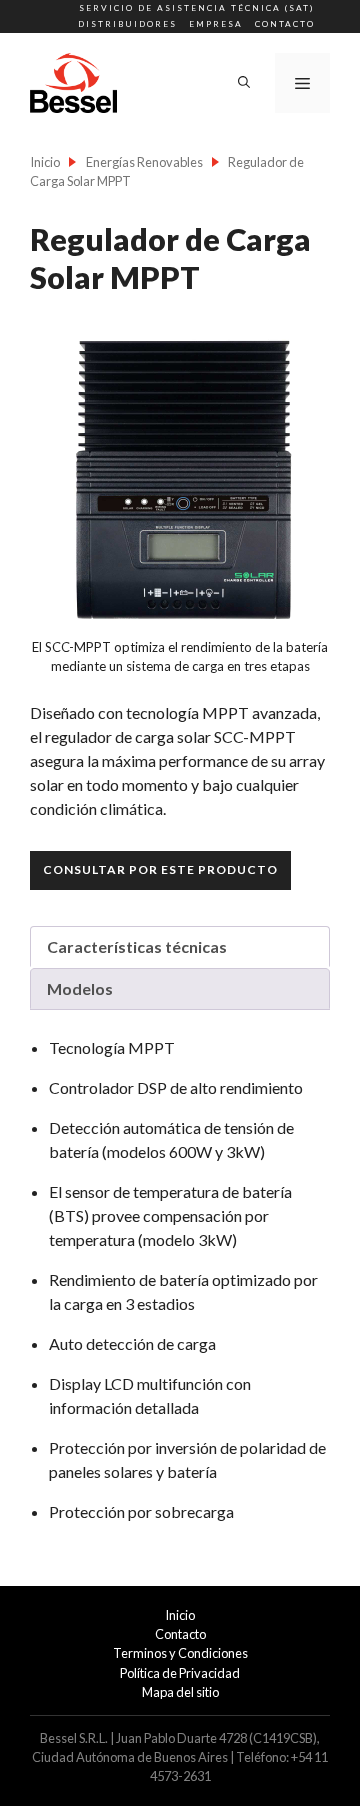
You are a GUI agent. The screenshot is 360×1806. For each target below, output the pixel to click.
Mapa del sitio (180, 1692)
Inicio (45, 162)
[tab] (180, 947)
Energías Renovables (144, 162)
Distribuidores (127, 24)
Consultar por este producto (160, 869)
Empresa (216, 24)
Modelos (80, 988)
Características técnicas (137, 946)
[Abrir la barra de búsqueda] (244, 83)
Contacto (285, 24)
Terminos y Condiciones (180, 1653)
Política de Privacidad (180, 1673)
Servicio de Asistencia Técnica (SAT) (197, 8)
